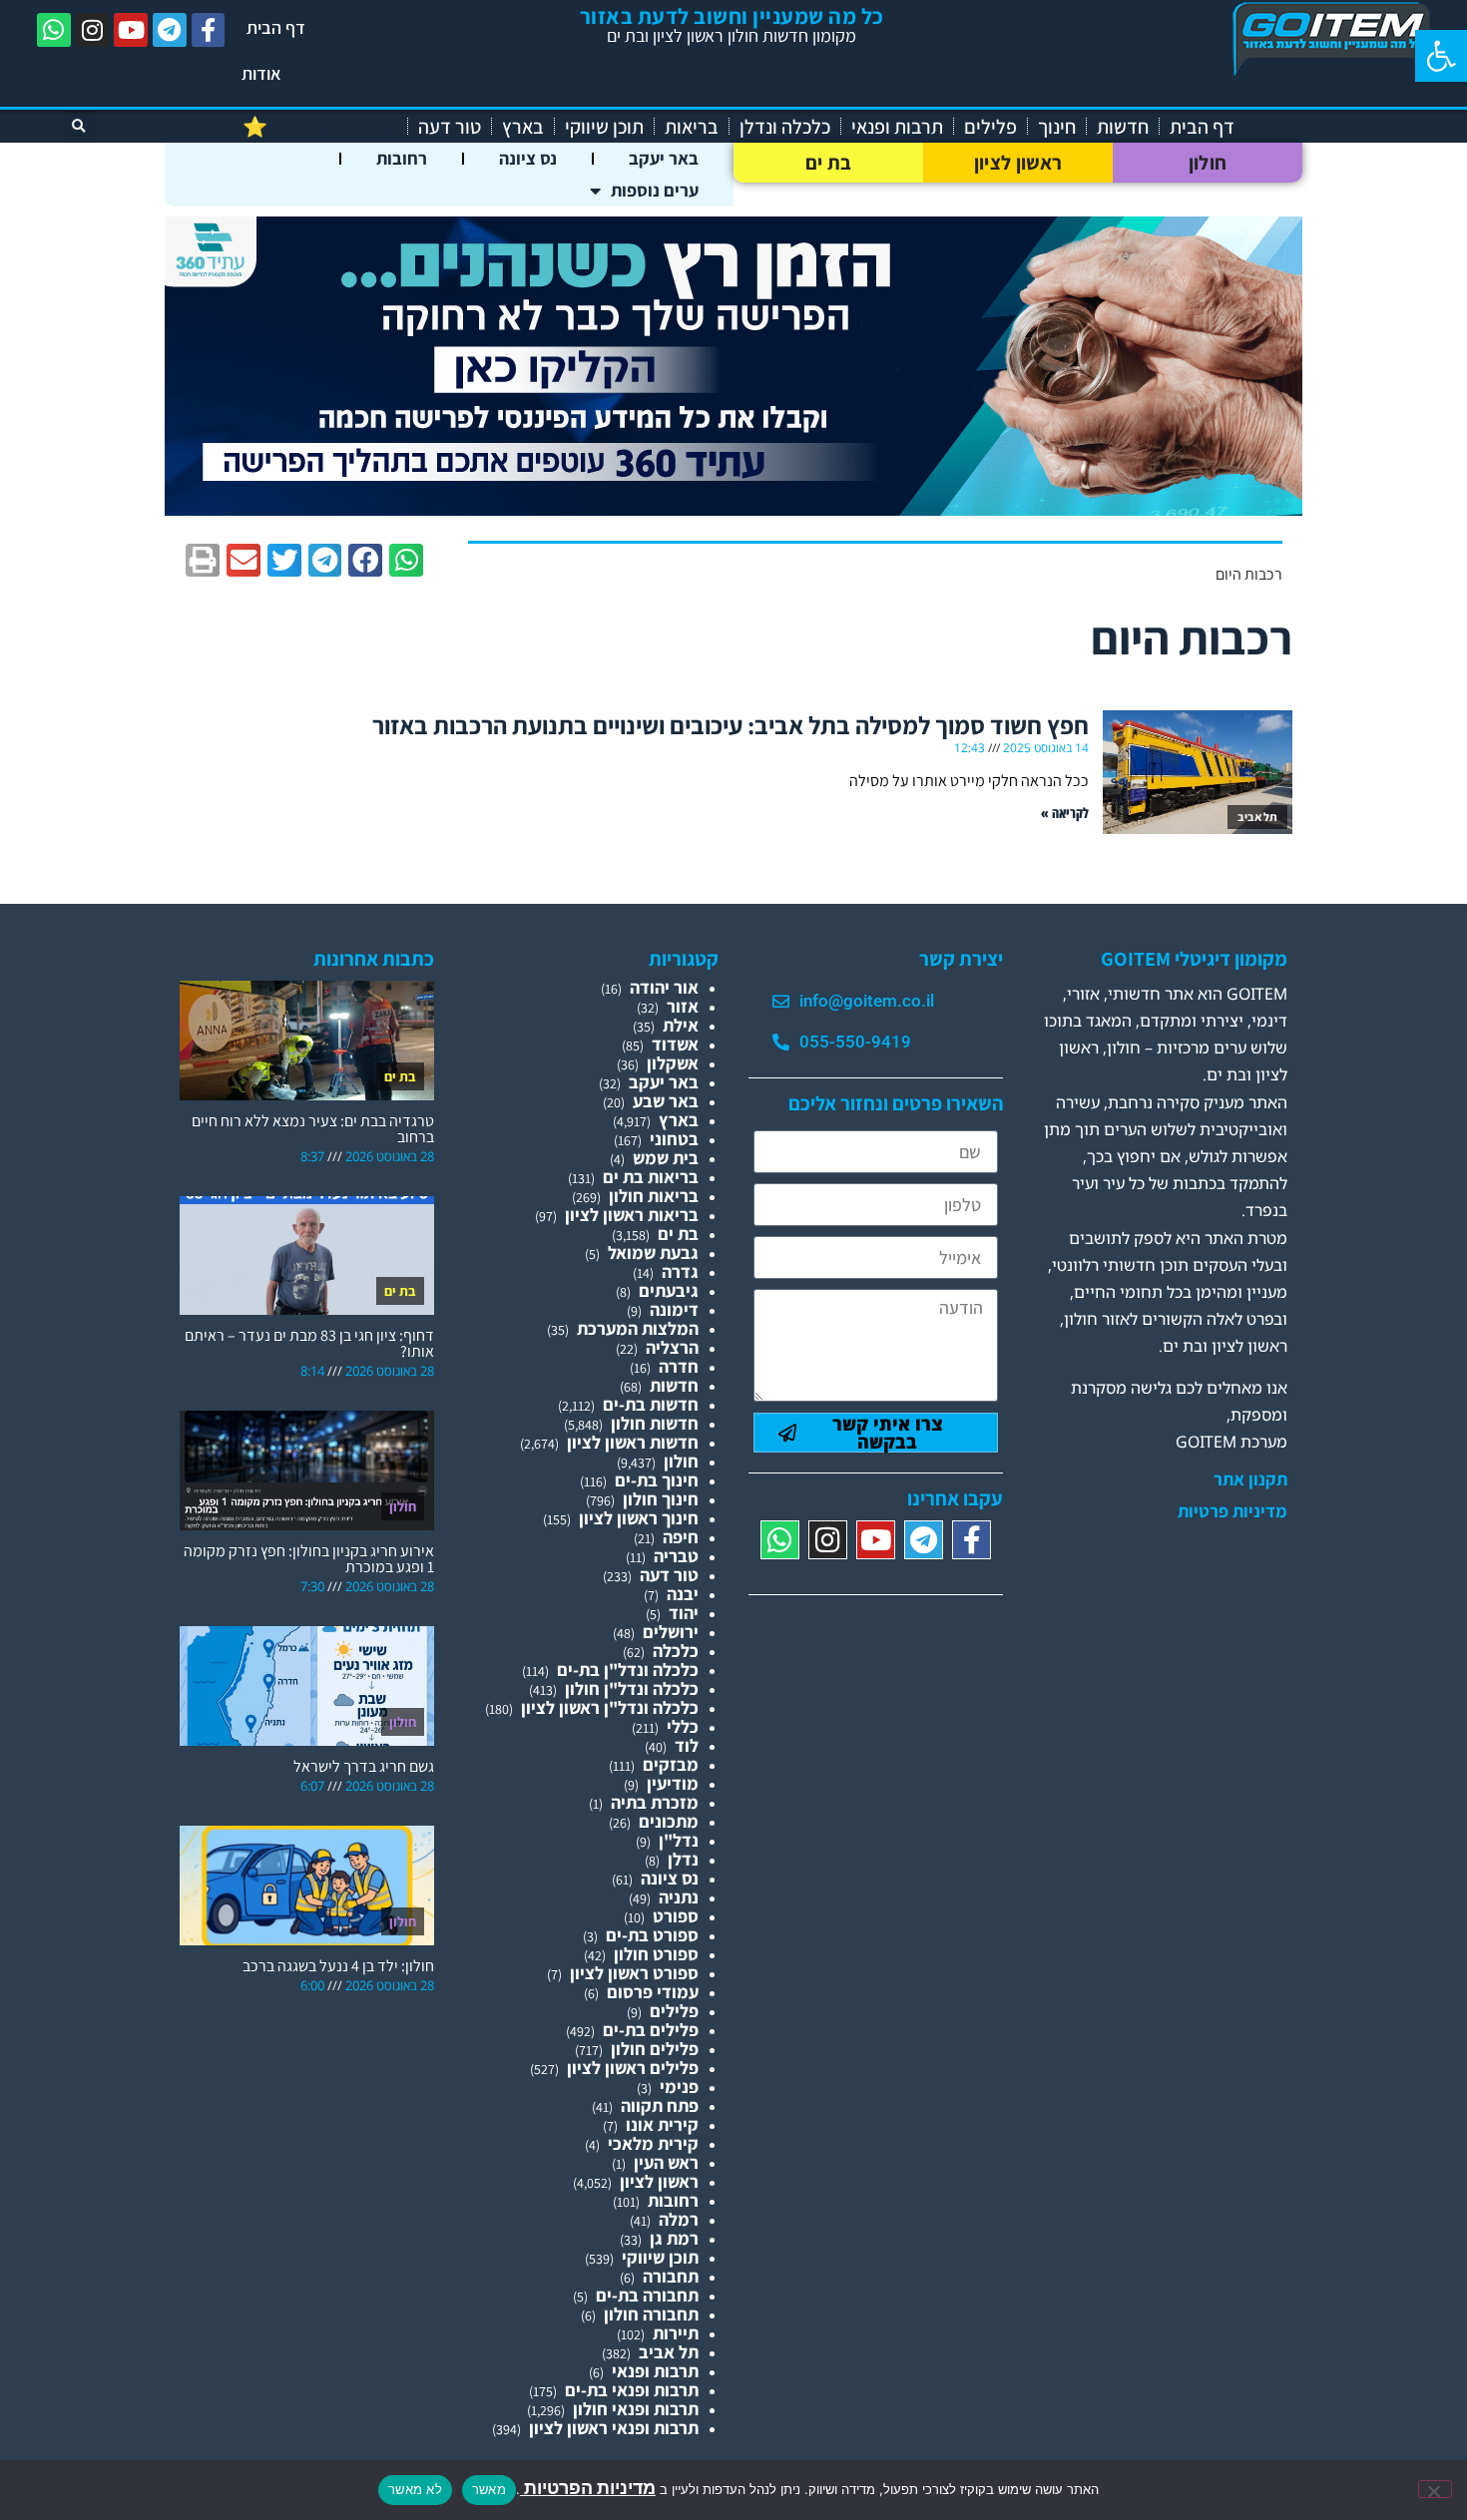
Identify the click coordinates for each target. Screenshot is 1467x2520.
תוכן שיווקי (604, 127)
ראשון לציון (1018, 163)
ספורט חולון (656, 1954)
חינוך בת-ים (657, 1480)
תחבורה (671, 2276)
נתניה (679, 1897)
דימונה (674, 1309)
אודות (261, 73)
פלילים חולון (655, 2049)
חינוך (1057, 127)
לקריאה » (1065, 813)
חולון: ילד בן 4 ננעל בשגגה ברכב (338, 1966)
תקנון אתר (1250, 1479)
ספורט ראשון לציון (634, 1973)
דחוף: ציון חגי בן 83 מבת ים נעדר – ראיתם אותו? (309, 1343)
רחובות (402, 158)
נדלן (683, 1859)
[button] (1441, 56)
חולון (1208, 163)
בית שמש (666, 1158)
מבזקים (671, 1764)
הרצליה (672, 1347)
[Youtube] (131, 30)
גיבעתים (669, 1290)
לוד (687, 1745)
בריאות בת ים (651, 1177)
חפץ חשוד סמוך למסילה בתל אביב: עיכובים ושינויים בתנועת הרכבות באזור (731, 725)
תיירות (676, 2333)
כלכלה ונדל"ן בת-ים (628, 1670)
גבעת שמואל (653, 1253)
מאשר (489, 2489)
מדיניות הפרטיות (588, 2488)
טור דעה (450, 127)
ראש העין (666, 2162)
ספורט (676, 1916)
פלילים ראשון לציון (633, 2068)
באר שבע (666, 1101)
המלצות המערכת (638, 1328)
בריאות (692, 127)
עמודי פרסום (653, 1992)
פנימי (679, 2087)
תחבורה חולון (651, 2314)
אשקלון (673, 1063)
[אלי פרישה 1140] (733, 509)
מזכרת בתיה (655, 1802)
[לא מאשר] (1435, 2489)
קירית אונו (662, 2124)
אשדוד (675, 1044)
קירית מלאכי (653, 2143)
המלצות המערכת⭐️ (320, 127)
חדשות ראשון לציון (633, 1442)
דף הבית (276, 27)
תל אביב (669, 2352)
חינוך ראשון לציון (639, 1518)
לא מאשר (415, 2489)
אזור (683, 1006)
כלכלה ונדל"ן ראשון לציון (610, 1707)
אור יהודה (664, 987)
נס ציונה (528, 158)
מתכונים (669, 1821)
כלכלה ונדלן (785, 127)
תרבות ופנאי (897, 127)
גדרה (680, 1271)
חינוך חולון (661, 1499)
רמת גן (674, 2238)
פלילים (990, 127)
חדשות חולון (655, 1423)
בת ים (829, 163)
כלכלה (676, 1651)
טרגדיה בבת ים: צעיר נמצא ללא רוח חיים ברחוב (313, 1129)
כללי (683, 1726)
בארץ (523, 127)
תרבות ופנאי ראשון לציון (614, 2428)
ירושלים (671, 1632)
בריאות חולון (654, 1196)
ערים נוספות (655, 190)
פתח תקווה (660, 2105)
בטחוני (674, 1139)
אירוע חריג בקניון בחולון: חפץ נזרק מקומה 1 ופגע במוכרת (309, 1559)
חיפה (681, 1537)
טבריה (676, 1556)
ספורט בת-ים (652, 1935)
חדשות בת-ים (651, 1404)
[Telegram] (170, 30)
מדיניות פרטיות (1232, 1511)
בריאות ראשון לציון (632, 1215)
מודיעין (673, 1783)
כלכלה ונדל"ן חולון (632, 1688)
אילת (681, 1025)
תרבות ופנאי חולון (636, 2409)
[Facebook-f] (209, 30)
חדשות (1123, 127)
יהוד (684, 1613)
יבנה (683, 1594)
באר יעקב (664, 158)
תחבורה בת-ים (647, 2295)
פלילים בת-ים (651, 2030)
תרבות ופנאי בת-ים (632, 2390)
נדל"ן (679, 1840)
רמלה (679, 2219)
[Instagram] (93, 30)
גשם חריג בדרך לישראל (364, 1766)
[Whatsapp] (54, 30)
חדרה (679, 1366)
